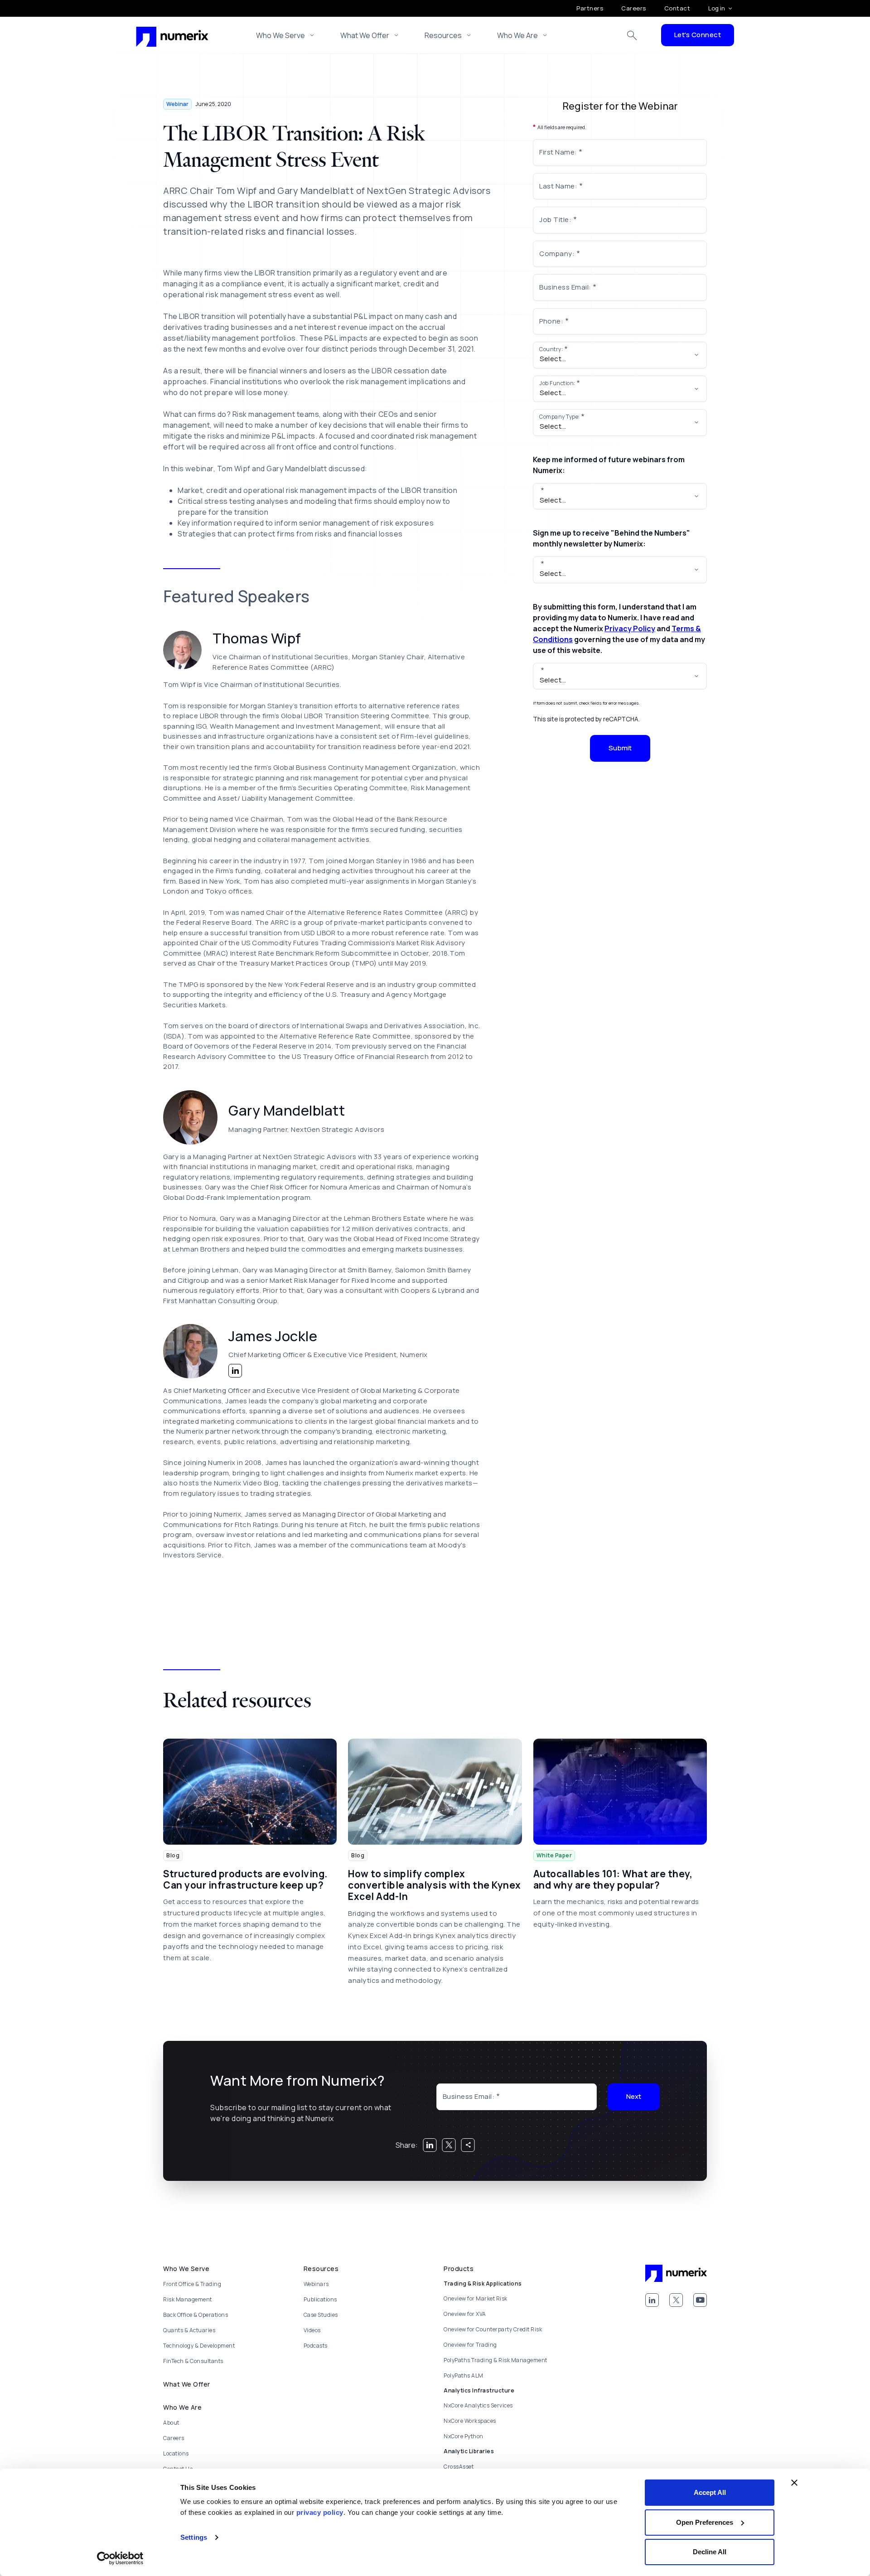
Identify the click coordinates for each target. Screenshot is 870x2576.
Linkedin (235, 1371)
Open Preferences (705, 2522)
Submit (620, 748)
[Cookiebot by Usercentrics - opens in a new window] (120, 2558)
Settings (194, 2537)
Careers (634, 8)
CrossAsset (459, 2467)
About (171, 2423)
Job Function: (557, 383)
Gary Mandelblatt (287, 1110)
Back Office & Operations (196, 2315)
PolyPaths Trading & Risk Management (495, 2360)
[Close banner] (794, 2483)
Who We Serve (280, 35)
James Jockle (273, 1336)
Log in (717, 8)
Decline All (710, 2552)
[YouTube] (700, 2300)
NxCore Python (464, 2436)
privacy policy (320, 2512)
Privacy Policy (630, 628)
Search (632, 35)
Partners (590, 8)
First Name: (558, 152)
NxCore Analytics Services (478, 2405)
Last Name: (558, 186)
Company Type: (560, 417)
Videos (312, 2330)
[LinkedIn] (652, 2300)
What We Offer (365, 35)
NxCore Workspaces (470, 2421)
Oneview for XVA (465, 2314)
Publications (320, 2299)
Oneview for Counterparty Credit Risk (493, 2329)
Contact (677, 8)
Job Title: (555, 220)
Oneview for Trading (470, 2345)
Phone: (551, 321)
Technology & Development (199, 2346)
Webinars (316, 2284)
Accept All (710, 2492)
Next (634, 2096)
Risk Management (188, 2299)
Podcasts (316, 2346)
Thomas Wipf (257, 638)
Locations (176, 2453)
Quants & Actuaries (189, 2330)
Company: (557, 254)
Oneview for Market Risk (476, 2298)
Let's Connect (698, 35)
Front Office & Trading (192, 2284)
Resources (443, 35)
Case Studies (321, 2315)
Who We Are (517, 35)
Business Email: (565, 287)
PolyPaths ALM (464, 2375)
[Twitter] (676, 2300)
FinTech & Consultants (193, 2361)
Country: (551, 349)
